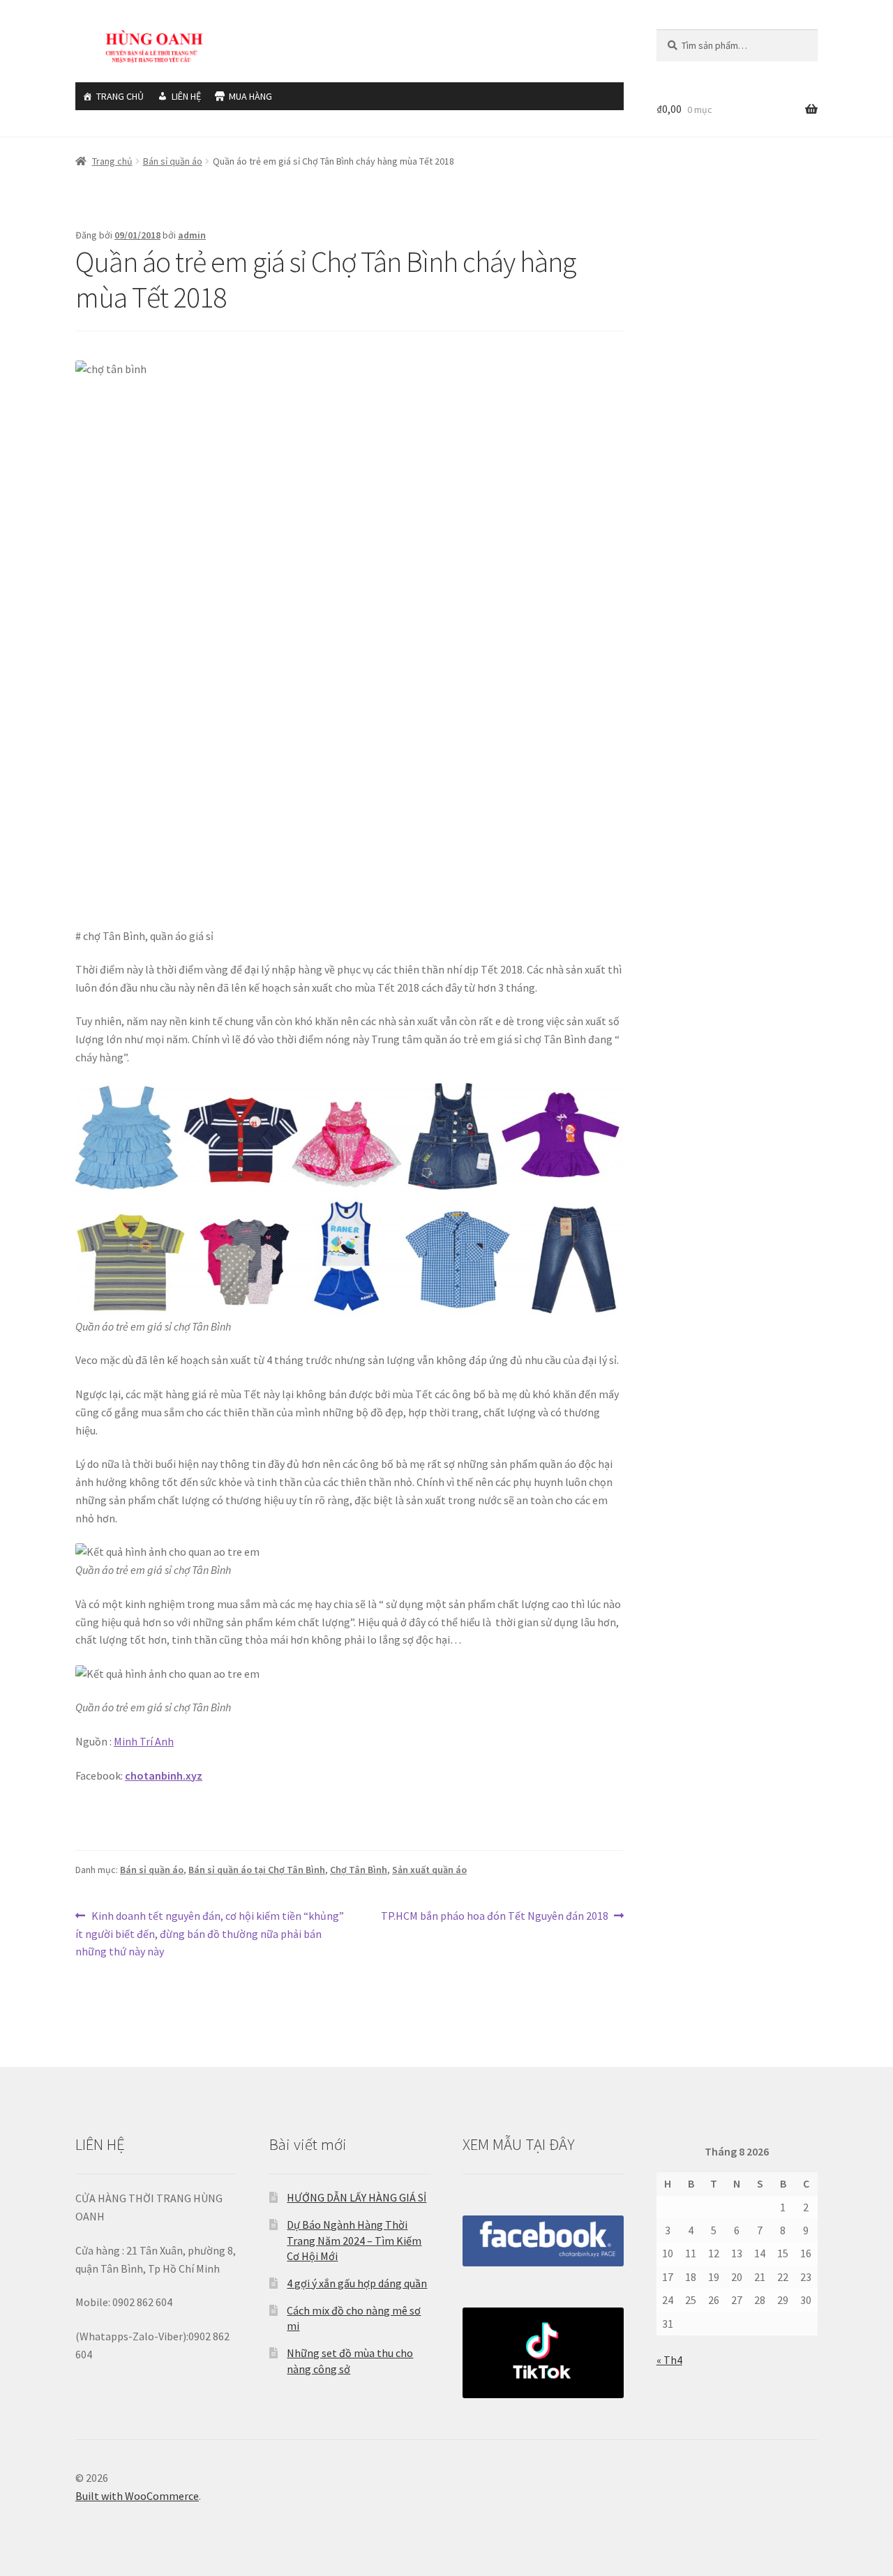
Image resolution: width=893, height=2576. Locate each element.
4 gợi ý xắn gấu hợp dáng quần (357, 2283)
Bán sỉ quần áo (173, 161)
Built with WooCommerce (137, 2496)
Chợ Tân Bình (359, 1870)
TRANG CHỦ (120, 96)
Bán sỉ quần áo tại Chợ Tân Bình (257, 1870)
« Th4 (669, 2360)
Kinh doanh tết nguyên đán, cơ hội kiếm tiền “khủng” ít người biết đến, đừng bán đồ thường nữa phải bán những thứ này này (210, 1933)
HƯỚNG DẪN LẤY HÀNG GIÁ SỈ (357, 2197)
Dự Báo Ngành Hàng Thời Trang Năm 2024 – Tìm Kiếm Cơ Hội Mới (354, 2240)
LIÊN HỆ (186, 96)
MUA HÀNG (250, 96)
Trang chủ (112, 161)
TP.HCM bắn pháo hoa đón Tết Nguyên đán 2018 (495, 1917)
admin (192, 235)
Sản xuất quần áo (429, 1870)
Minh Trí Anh (144, 1741)
